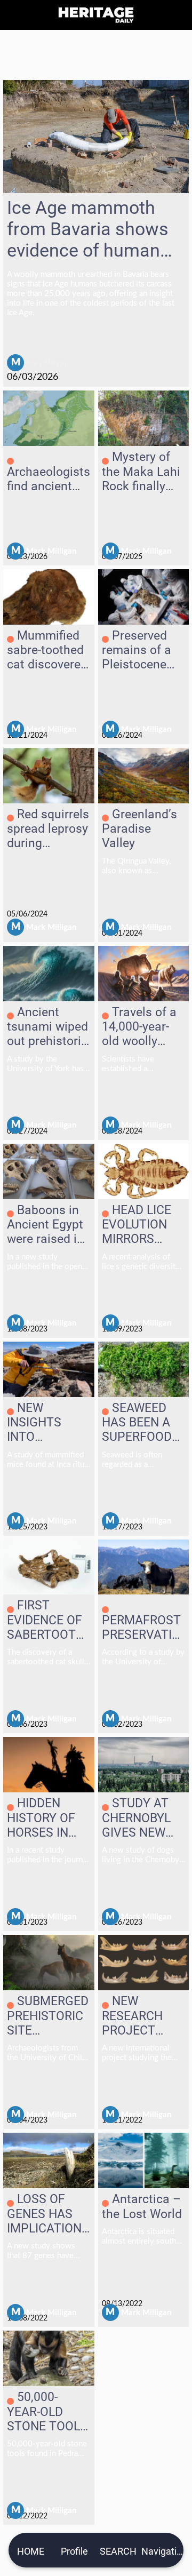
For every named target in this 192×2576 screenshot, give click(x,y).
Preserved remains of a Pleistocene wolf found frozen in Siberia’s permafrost (137, 650)
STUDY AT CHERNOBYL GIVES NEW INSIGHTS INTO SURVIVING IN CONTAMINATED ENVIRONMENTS (141, 1818)
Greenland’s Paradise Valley (139, 829)
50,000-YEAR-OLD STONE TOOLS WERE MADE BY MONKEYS (47, 2412)
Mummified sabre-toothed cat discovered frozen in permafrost (47, 650)
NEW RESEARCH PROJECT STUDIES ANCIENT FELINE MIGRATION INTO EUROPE (140, 2016)
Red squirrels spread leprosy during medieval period (48, 829)
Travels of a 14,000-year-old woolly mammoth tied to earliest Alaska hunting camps (143, 1027)
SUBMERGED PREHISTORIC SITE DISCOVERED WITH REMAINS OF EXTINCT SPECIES (48, 2016)
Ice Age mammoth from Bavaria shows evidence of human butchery (88, 229)
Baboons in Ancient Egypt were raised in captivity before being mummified (45, 1225)
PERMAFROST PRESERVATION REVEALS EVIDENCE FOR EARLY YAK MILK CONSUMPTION (143, 1628)
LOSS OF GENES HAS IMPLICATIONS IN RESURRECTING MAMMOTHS (48, 2214)
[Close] (15, 15)
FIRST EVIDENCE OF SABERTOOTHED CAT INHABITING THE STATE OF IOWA (47, 1620)
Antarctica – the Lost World (142, 2207)
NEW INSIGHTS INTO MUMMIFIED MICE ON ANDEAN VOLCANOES (42, 1423)
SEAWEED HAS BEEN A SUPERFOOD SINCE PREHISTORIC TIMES (140, 1423)
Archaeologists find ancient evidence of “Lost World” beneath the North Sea (49, 479)
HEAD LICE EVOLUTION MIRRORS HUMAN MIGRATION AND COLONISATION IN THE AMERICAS (140, 1225)
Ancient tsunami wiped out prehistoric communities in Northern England (47, 1027)
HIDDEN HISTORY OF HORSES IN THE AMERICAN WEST (41, 1818)
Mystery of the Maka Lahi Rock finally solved (141, 472)
